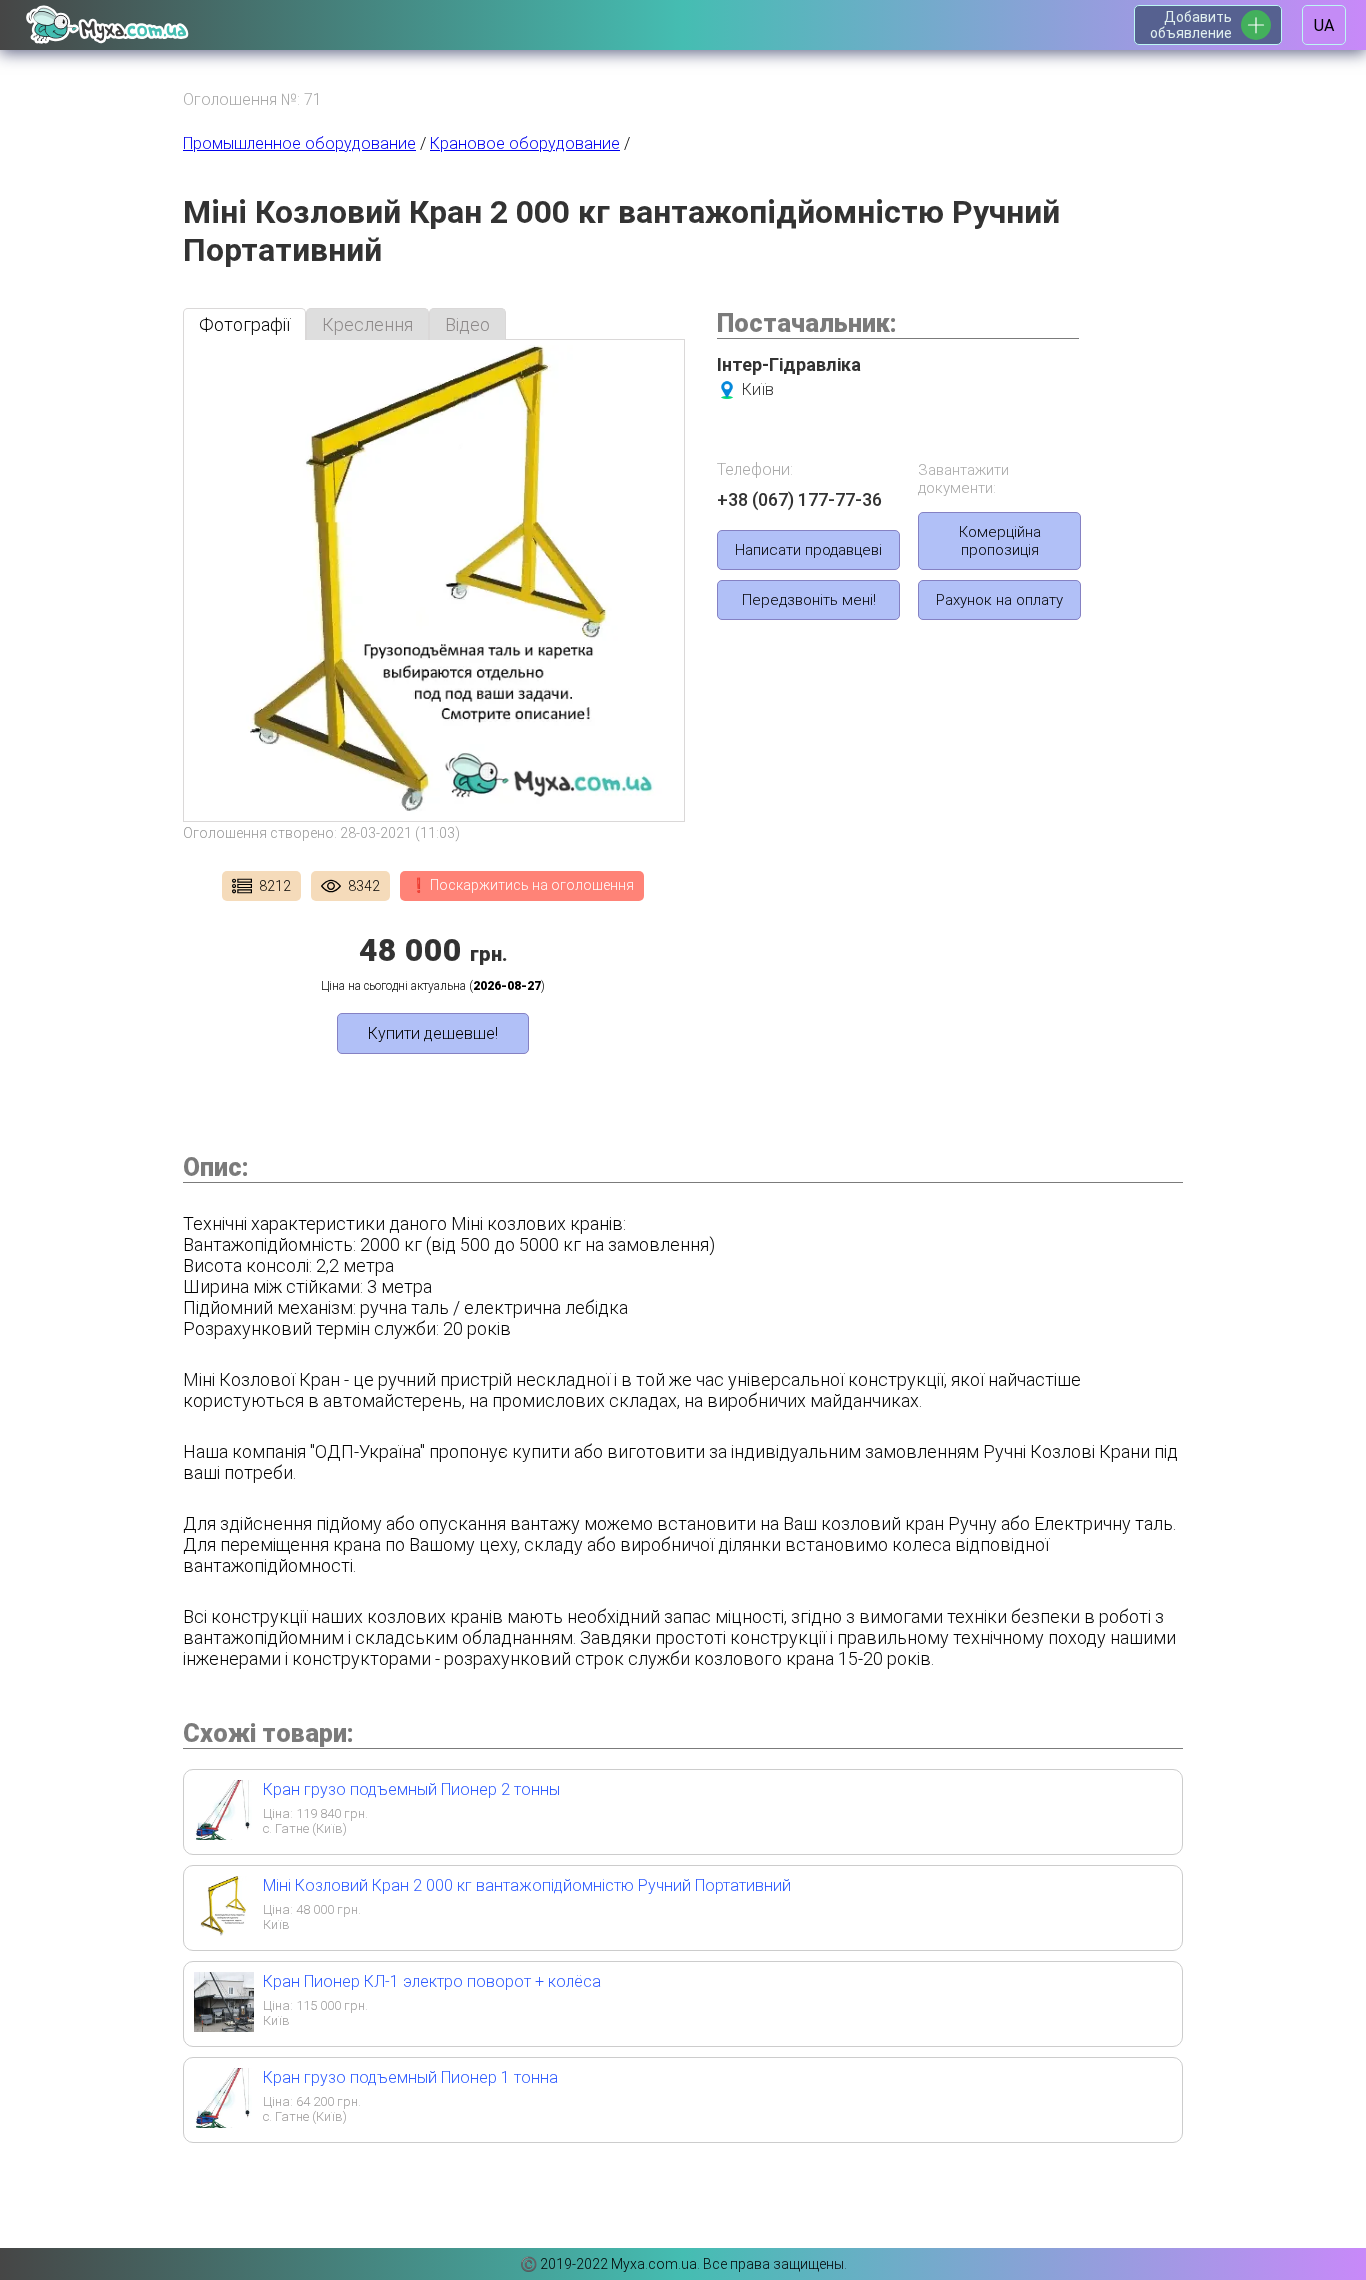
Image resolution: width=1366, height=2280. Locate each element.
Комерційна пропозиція (1000, 541)
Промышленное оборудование (299, 143)
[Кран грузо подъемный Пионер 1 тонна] (224, 2121)
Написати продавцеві (808, 550)
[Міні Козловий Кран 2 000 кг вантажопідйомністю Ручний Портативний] (224, 1929)
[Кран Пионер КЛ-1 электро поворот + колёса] (224, 2025)
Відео (467, 324)
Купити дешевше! (433, 1033)
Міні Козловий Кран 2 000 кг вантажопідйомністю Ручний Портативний (527, 1885)
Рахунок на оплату (999, 600)
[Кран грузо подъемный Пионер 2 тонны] (224, 1833)
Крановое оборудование (525, 143)
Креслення (367, 324)
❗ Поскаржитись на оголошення (522, 885)
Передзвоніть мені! (809, 600)
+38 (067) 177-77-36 (799, 499)
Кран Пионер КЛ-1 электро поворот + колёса (432, 1981)
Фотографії (244, 324)
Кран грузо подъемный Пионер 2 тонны (411, 1789)
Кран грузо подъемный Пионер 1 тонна (410, 2077)
